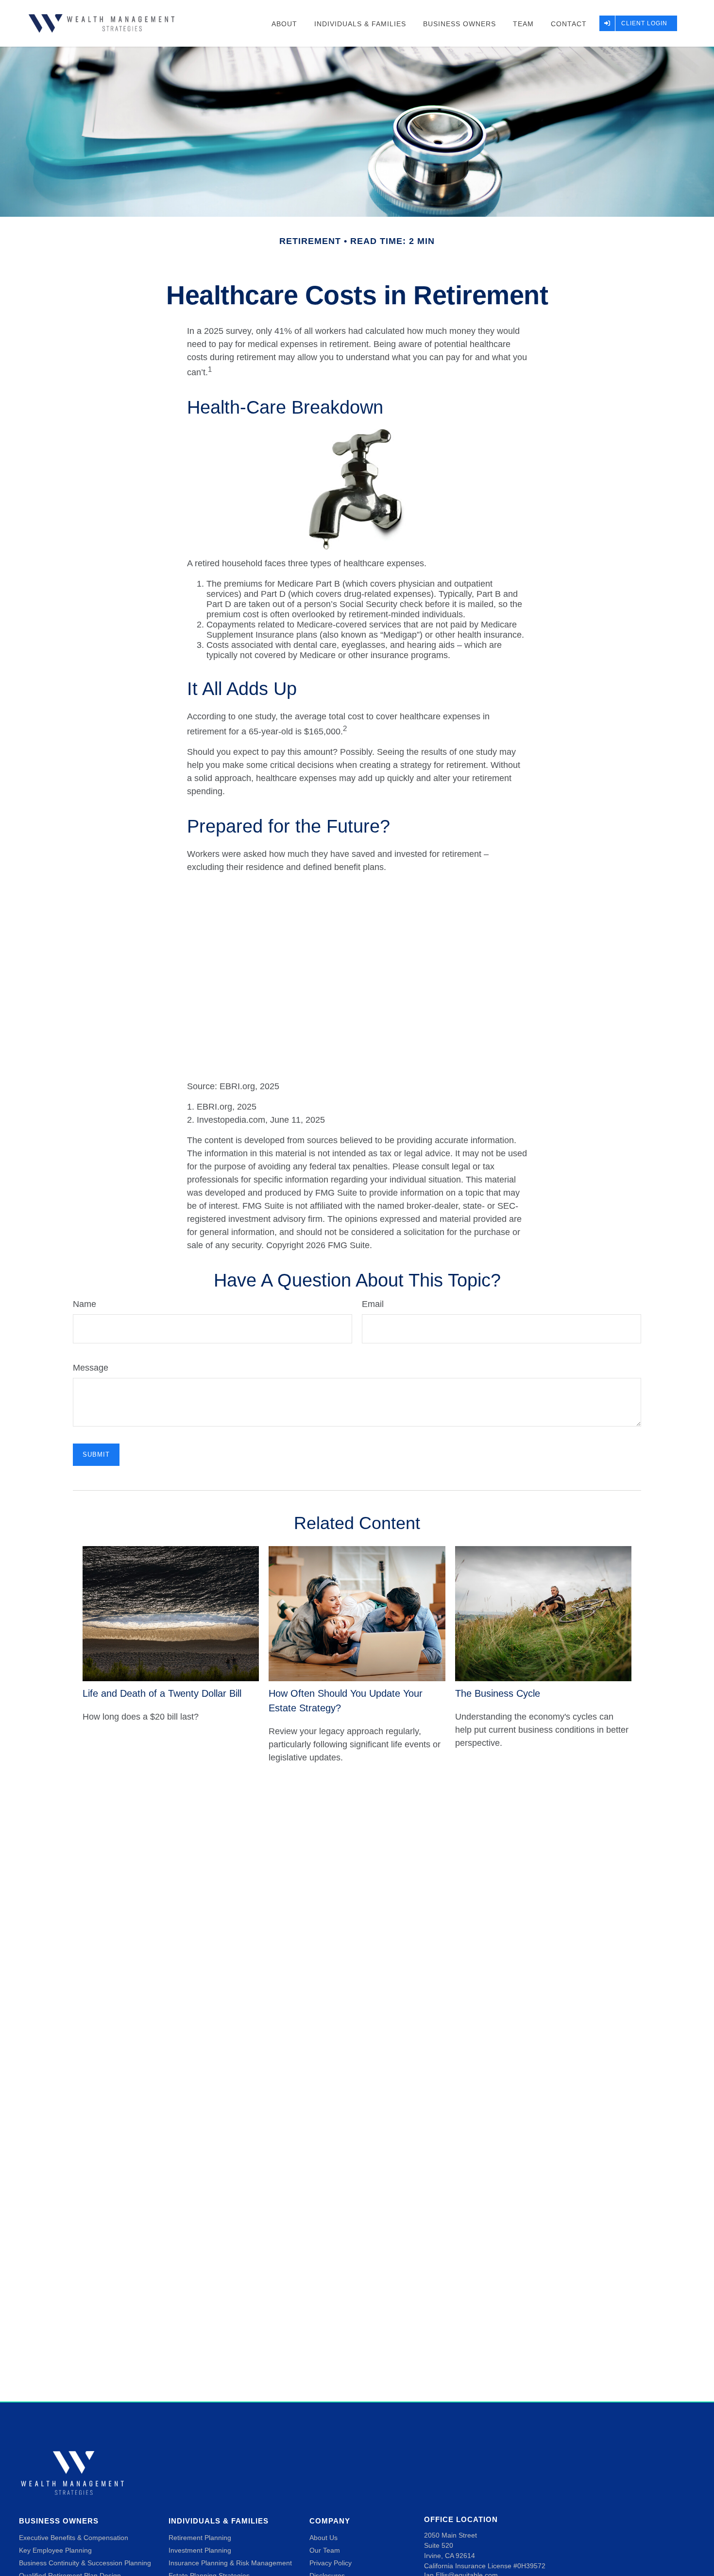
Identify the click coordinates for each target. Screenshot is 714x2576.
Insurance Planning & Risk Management (230, 2563)
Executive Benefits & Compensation (74, 2538)
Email (373, 1304)
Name (85, 1304)
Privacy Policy (331, 2563)
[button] (284, 23)
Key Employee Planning (55, 2550)
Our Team (325, 2550)
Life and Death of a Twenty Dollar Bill (162, 1693)
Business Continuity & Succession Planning (85, 2563)
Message (91, 1368)
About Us (323, 2538)
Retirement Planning (200, 2538)
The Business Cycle (498, 1693)
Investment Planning (200, 2550)
